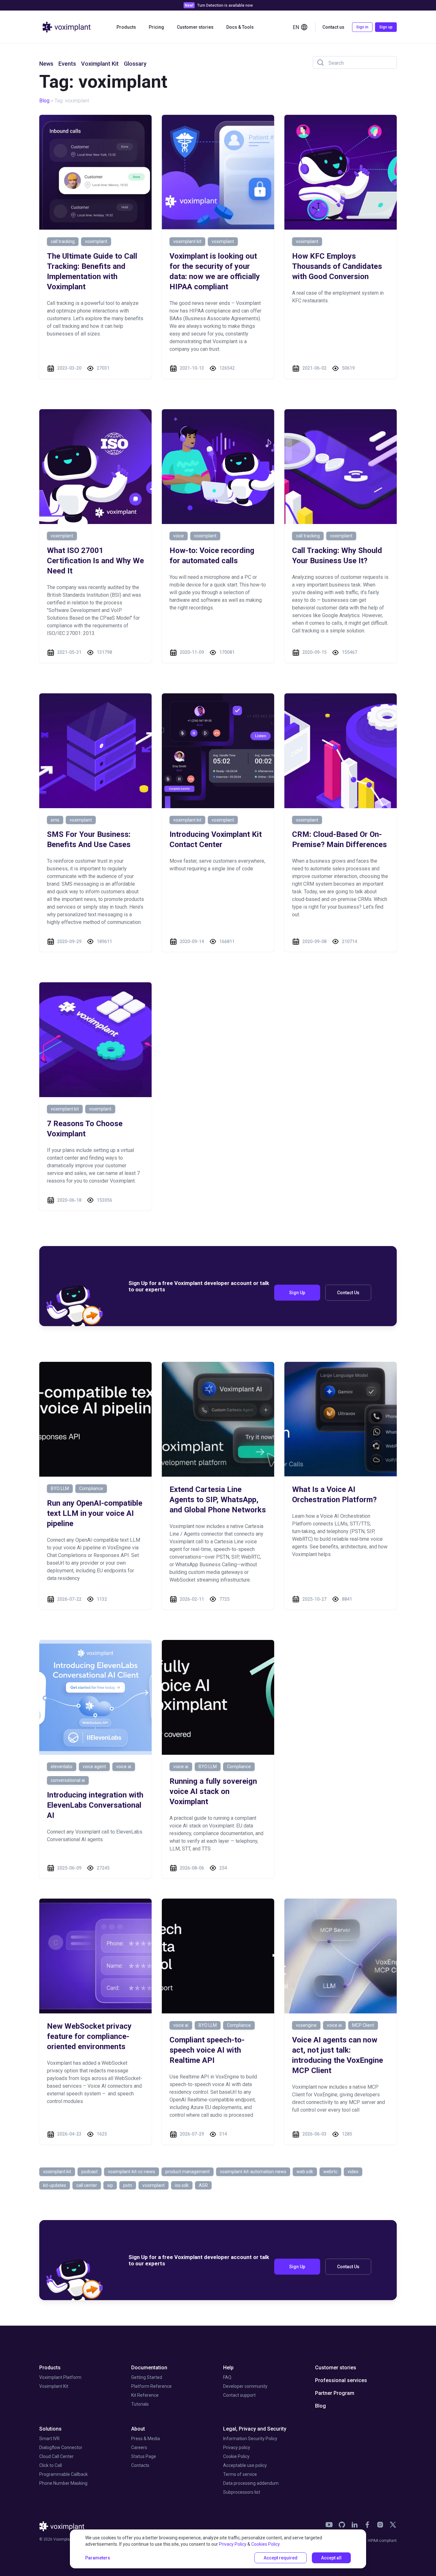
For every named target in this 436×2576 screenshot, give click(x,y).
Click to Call (51, 2465)
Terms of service (240, 2474)
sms (55, 820)
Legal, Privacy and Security (255, 2429)
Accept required (281, 2558)
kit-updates (55, 2185)
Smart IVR (49, 2439)
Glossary (135, 64)
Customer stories (195, 27)
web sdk (305, 2172)
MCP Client (363, 2025)
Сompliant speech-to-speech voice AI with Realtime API (207, 2050)
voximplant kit (187, 241)
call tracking (63, 241)
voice (179, 536)
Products (50, 2368)
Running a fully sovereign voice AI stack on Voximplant (213, 1791)
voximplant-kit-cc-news (132, 2172)
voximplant (96, 241)
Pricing (156, 27)
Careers (139, 2447)
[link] (329, 2525)
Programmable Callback (64, 2474)
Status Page (144, 2456)
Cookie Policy (236, 2456)
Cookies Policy (266, 2544)
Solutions (50, 2429)
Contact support (239, 2395)
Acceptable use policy (245, 2465)
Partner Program (335, 2393)
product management (188, 2172)
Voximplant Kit (100, 64)
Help (228, 2368)
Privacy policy (237, 2447)
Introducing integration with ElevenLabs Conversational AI (95, 1805)
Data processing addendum (251, 2483)
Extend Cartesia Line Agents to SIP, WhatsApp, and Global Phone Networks (218, 1500)
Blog (44, 101)
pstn (128, 2185)
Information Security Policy (250, 2439)
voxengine (306, 2025)
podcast (90, 2172)
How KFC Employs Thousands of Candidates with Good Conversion (337, 266)
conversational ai (68, 1780)
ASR (203, 2185)
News (46, 64)
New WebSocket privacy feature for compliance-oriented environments (89, 2036)
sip (110, 2185)
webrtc (330, 2172)
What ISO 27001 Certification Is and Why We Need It (95, 561)
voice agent (94, 1767)
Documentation (149, 2368)
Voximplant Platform (60, 2377)
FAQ (227, 2377)
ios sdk (182, 2185)
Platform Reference (151, 2386)
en (296, 27)
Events (67, 64)
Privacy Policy (233, 2544)
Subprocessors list (242, 2492)
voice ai (124, 1767)
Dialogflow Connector (61, 2447)
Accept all (331, 2558)
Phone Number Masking (63, 2483)
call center (87, 2185)
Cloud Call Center (56, 2456)
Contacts (140, 2465)
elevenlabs (62, 1767)
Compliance (91, 1488)
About (138, 2429)
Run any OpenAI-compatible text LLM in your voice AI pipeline (95, 1513)
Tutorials (140, 2404)
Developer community (245, 2386)
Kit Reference (145, 2395)
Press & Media (146, 2439)
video (353, 2172)
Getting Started (147, 2377)
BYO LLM (60, 1488)
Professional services (341, 2380)
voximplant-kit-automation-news (253, 2172)
